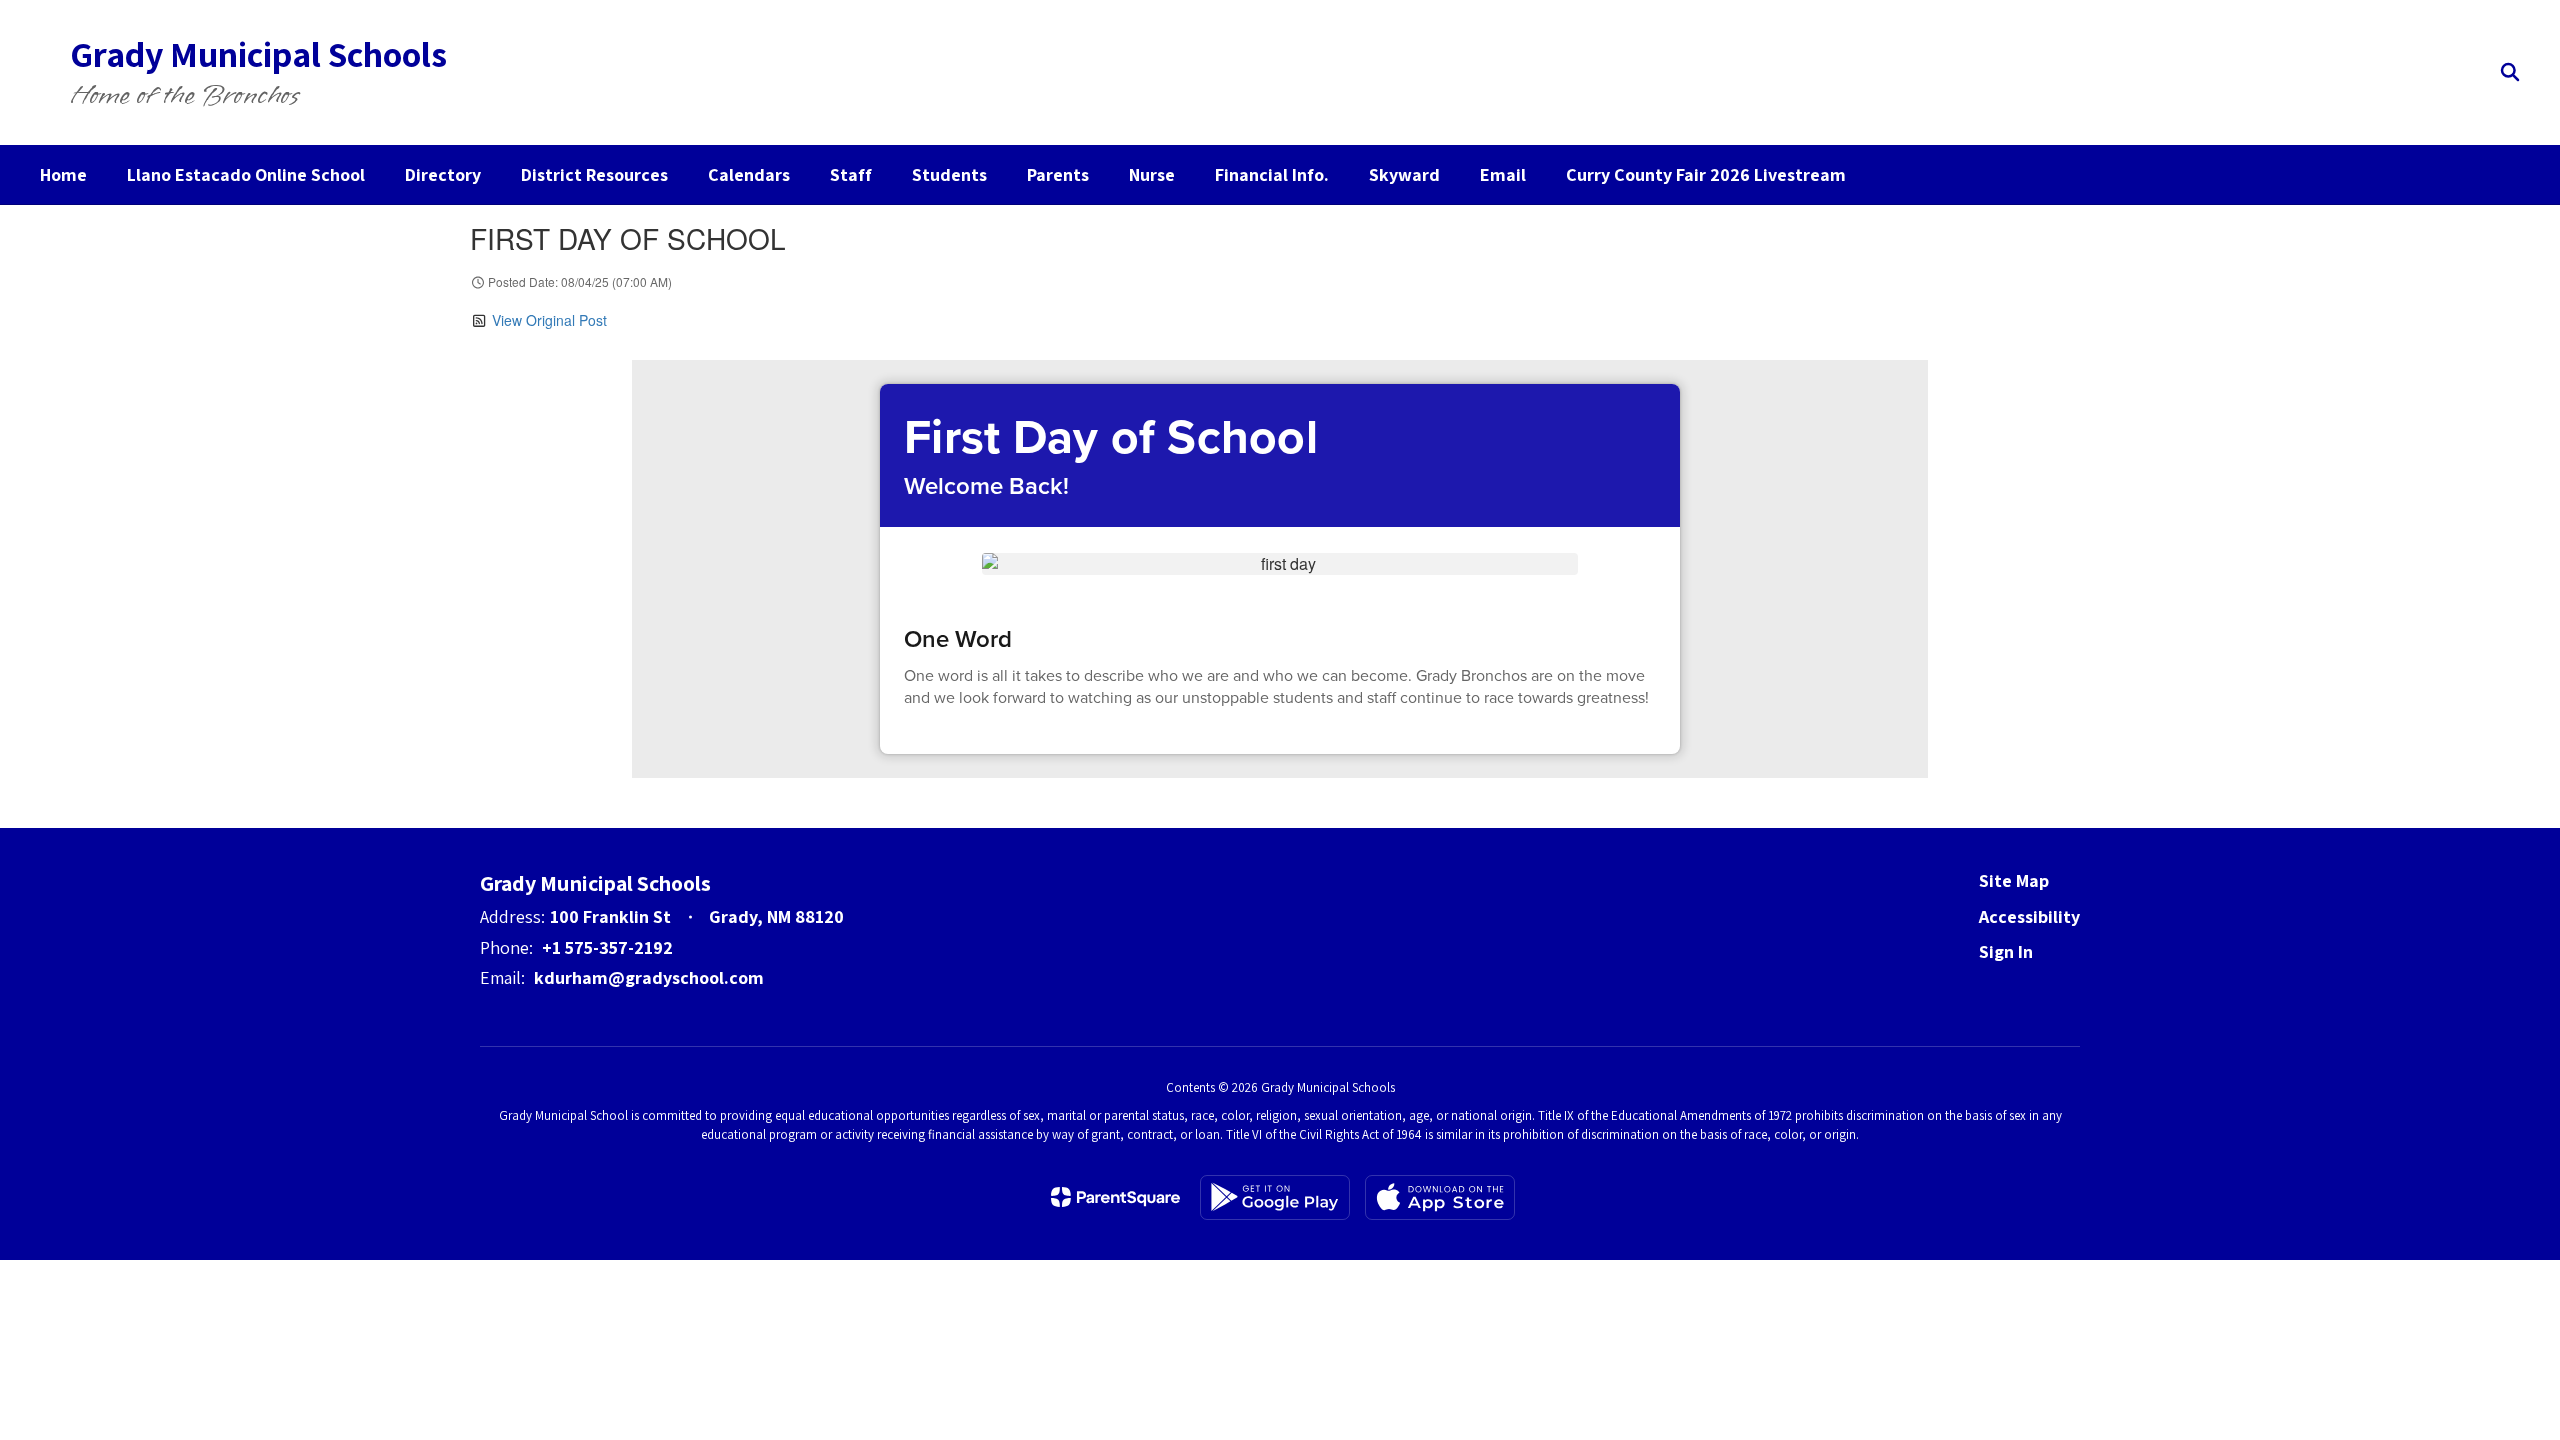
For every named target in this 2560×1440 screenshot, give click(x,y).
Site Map (2014, 880)
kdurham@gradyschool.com (649, 977)
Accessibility (2029, 916)
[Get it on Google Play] (1275, 1197)
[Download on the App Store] (1440, 1197)
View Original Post (549, 320)
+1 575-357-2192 (607, 947)
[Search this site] (2510, 72)
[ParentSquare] (1115, 1197)
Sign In (2006, 951)
